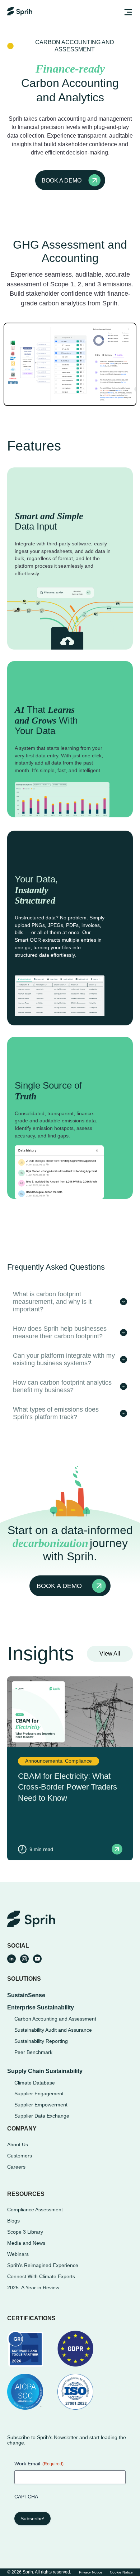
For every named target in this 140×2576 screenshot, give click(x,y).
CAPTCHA (26, 2497)
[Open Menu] (127, 13)
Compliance (78, 1761)
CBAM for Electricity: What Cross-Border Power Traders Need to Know (67, 1787)
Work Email (39, 2464)
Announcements (44, 1761)
